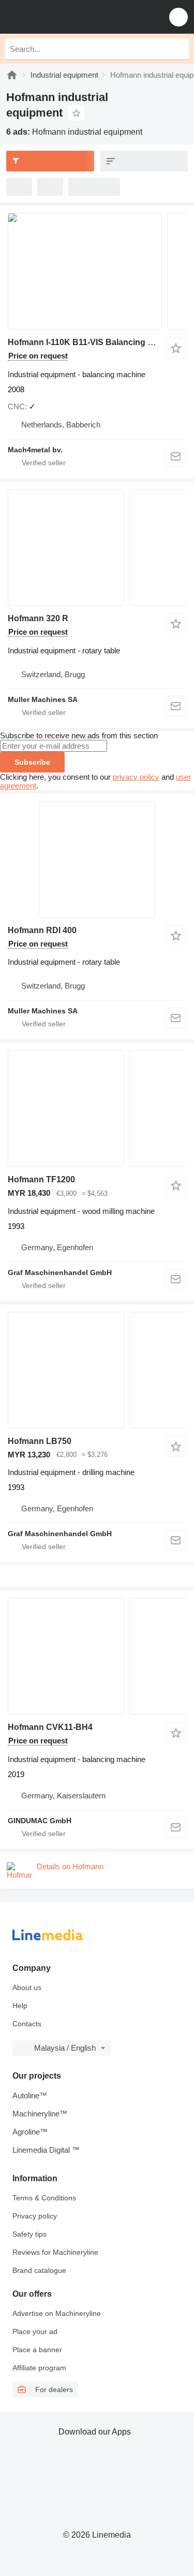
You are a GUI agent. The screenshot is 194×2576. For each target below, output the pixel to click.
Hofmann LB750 (40, 1441)
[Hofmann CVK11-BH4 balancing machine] (97, 1656)
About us (27, 1987)
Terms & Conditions (44, 2198)
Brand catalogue (39, 2270)
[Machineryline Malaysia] (72, 17)
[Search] (179, 49)
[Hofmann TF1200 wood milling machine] (97, 1108)
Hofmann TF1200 (41, 1179)
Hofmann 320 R (38, 618)
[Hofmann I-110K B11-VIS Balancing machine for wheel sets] (97, 271)
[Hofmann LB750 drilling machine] (97, 1370)
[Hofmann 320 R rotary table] (97, 547)
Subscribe (32, 762)
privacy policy (136, 777)
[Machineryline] (12, 75)
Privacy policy (35, 2216)
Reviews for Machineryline (55, 2252)
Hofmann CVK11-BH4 (50, 1727)
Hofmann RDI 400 (42, 930)
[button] (178, 17)
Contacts (27, 2024)
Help (20, 2006)
